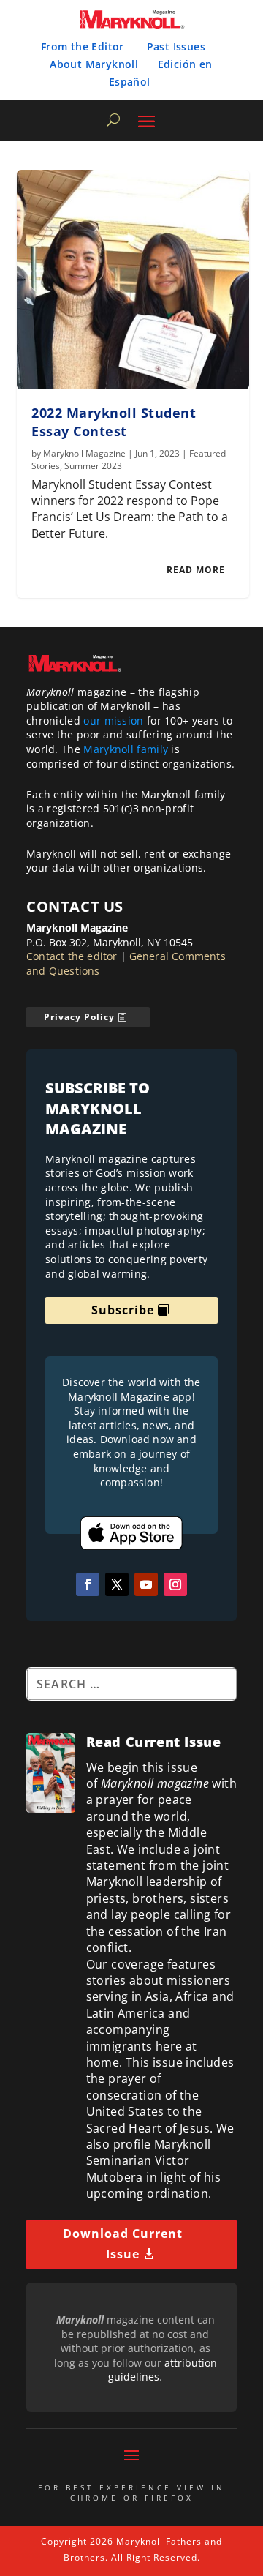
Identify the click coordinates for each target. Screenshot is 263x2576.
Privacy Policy (79, 1017)
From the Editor (83, 46)
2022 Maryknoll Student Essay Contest (114, 422)
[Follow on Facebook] (88, 1584)
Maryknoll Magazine (84, 453)
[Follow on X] (117, 1584)
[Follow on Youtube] (146, 1584)
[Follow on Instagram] (175, 1584)
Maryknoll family (126, 749)
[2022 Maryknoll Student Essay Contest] (133, 280)
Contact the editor (72, 956)
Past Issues (176, 46)
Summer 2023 (93, 466)
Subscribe (123, 1310)
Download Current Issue (123, 2243)
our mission (113, 720)
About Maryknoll (94, 64)
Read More (196, 570)
